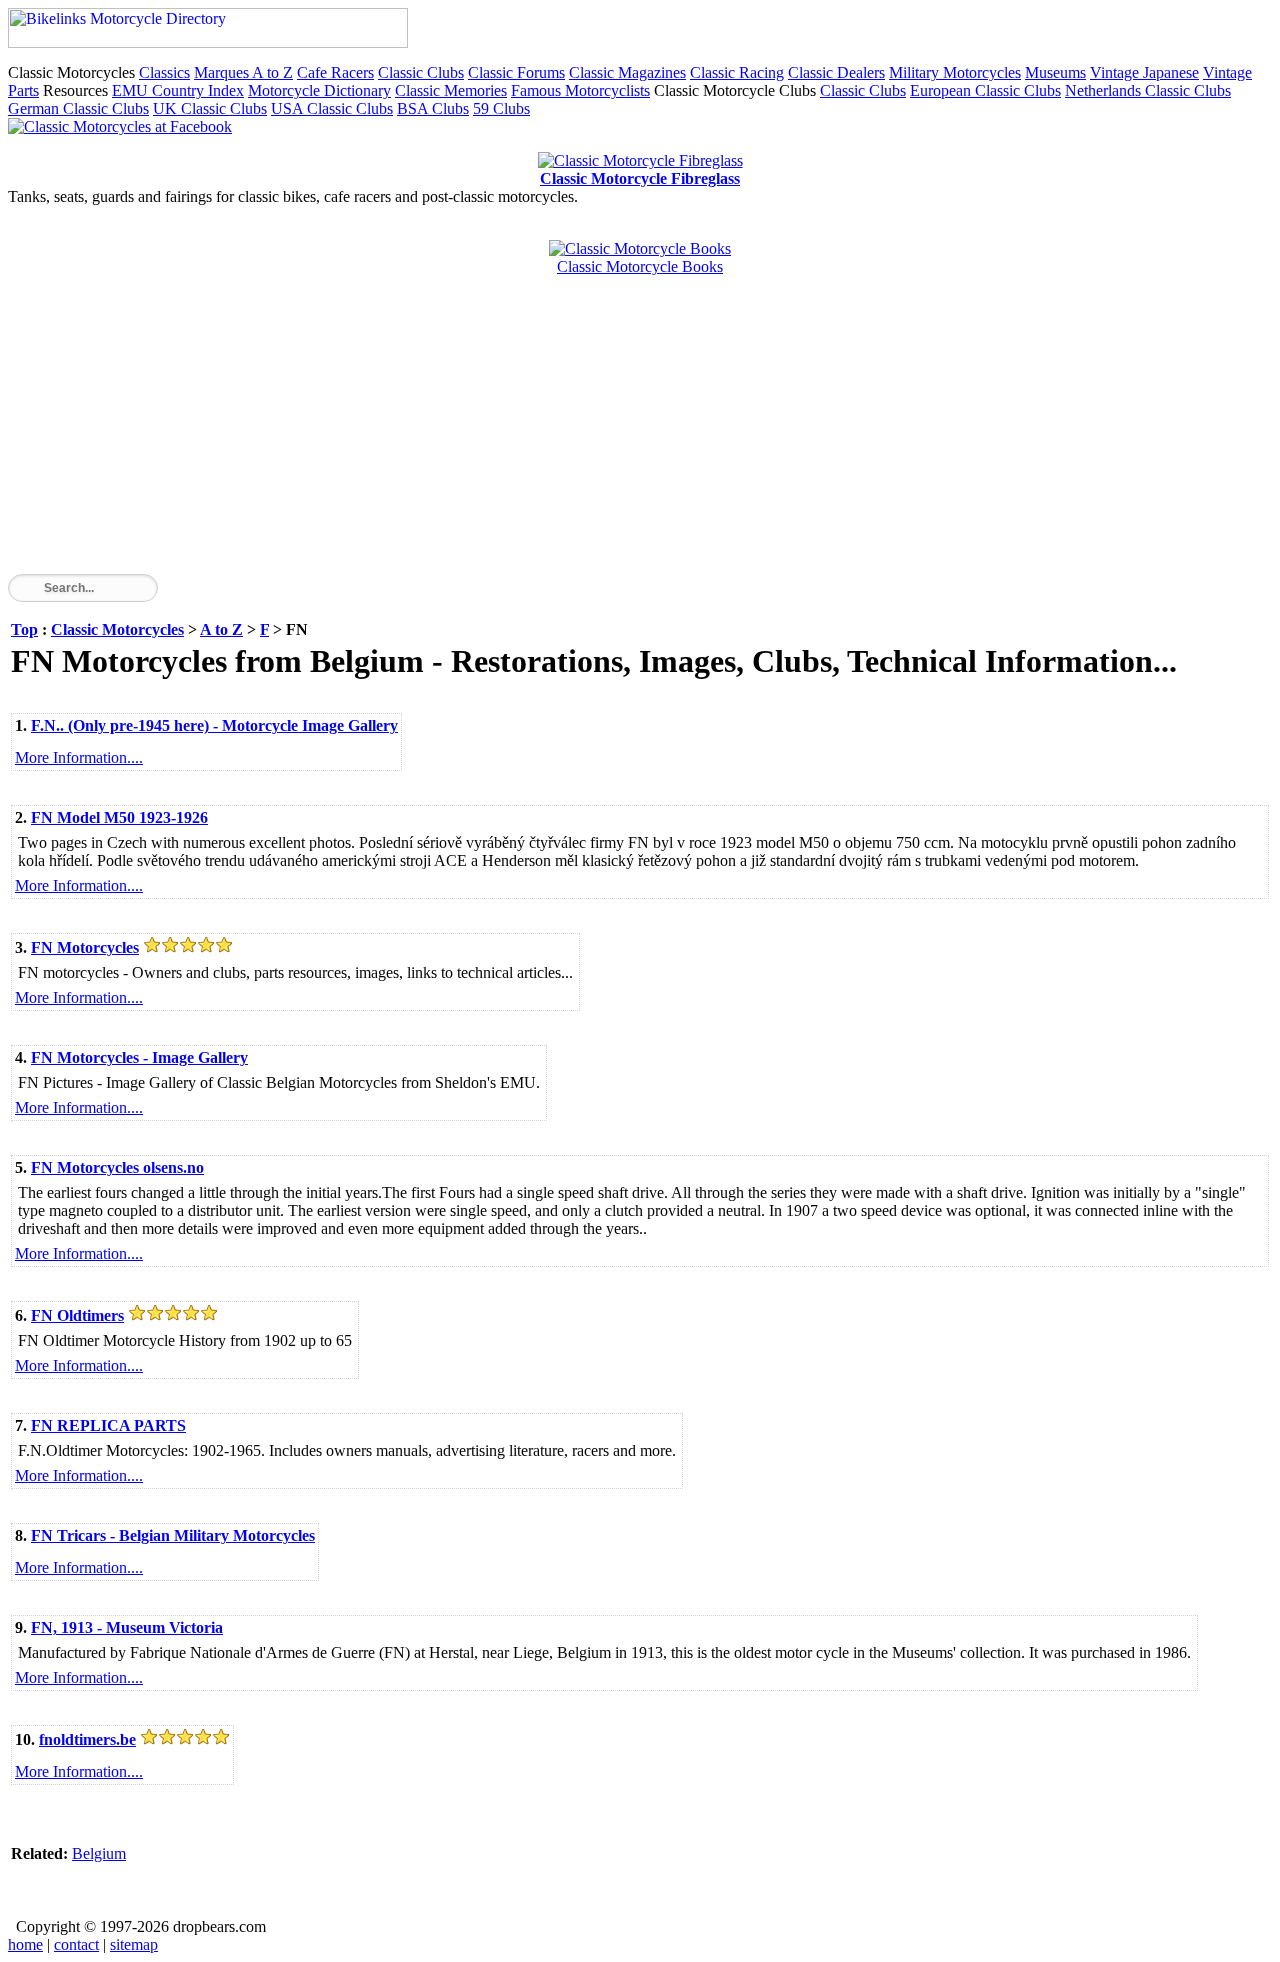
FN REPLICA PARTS (108, 1425)
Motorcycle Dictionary (319, 90)
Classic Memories (451, 90)
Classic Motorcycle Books (640, 266)
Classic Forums (516, 72)
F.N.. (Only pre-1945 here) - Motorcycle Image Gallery (214, 725)
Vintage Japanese (1144, 72)
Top (24, 629)
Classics (164, 72)
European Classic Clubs (985, 90)
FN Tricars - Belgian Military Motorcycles (173, 1535)
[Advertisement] (608, 434)
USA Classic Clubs (332, 108)
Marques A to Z (243, 72)
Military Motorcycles (955, 72)
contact (76, 1944)
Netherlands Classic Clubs (1148, 90)
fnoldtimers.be (87, 1739)
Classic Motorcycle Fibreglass (640, 178)
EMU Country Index (178, 90)
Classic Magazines (627, 72)
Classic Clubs (421, 72)
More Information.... (79, 757)
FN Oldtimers (77, 1315)
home (25, 1944)
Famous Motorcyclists (580, 90)
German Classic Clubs (78, 108)
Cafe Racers (335, 72)
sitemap (134, 1944)
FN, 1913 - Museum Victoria (127, 1627)
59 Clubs (501, 108)
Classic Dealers (836, 72)
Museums (1055, 72)
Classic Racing (737, 72)
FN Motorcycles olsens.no (117, 1167)
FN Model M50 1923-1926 (119, 817)
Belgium (99, 1853)
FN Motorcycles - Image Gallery (139, 1057)
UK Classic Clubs (210, 108)
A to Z (221, 629)
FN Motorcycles (85, 947)
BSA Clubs (433, 108)
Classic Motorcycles (117, 629)
